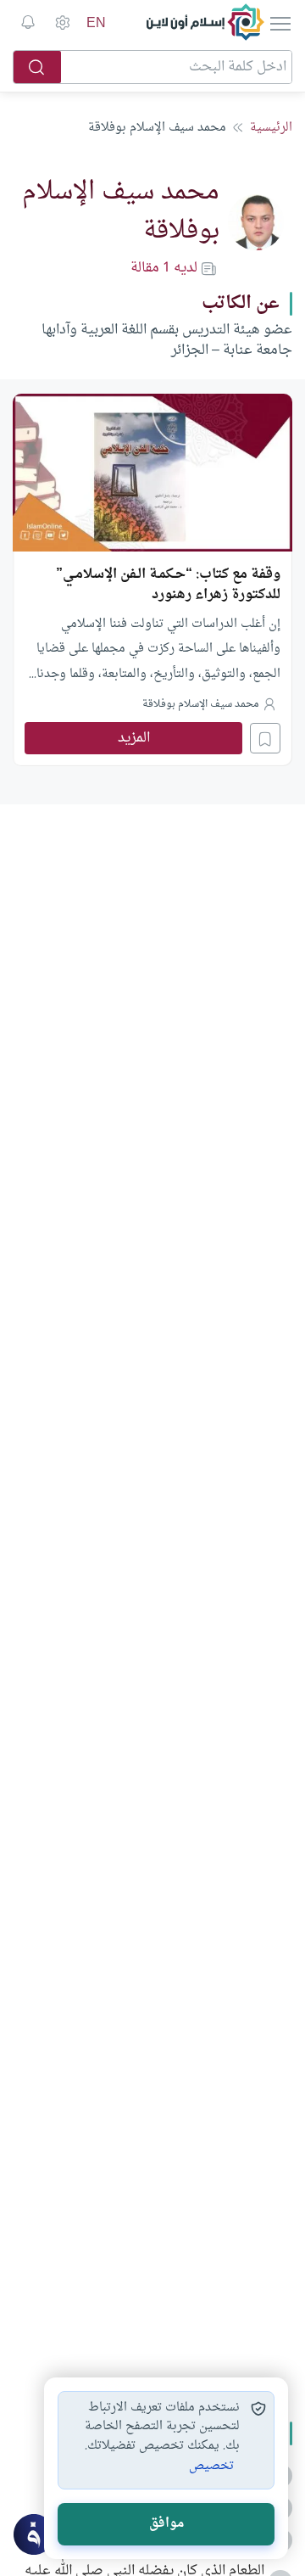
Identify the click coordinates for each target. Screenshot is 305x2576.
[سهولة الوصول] (62, 23)
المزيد (134, 738)
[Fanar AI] (34, 2534)
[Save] (265, 738)
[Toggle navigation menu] (279, 23)
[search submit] (37, 67)
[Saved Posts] (28, 23)
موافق (166, 2524)
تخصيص (211, 2467)
